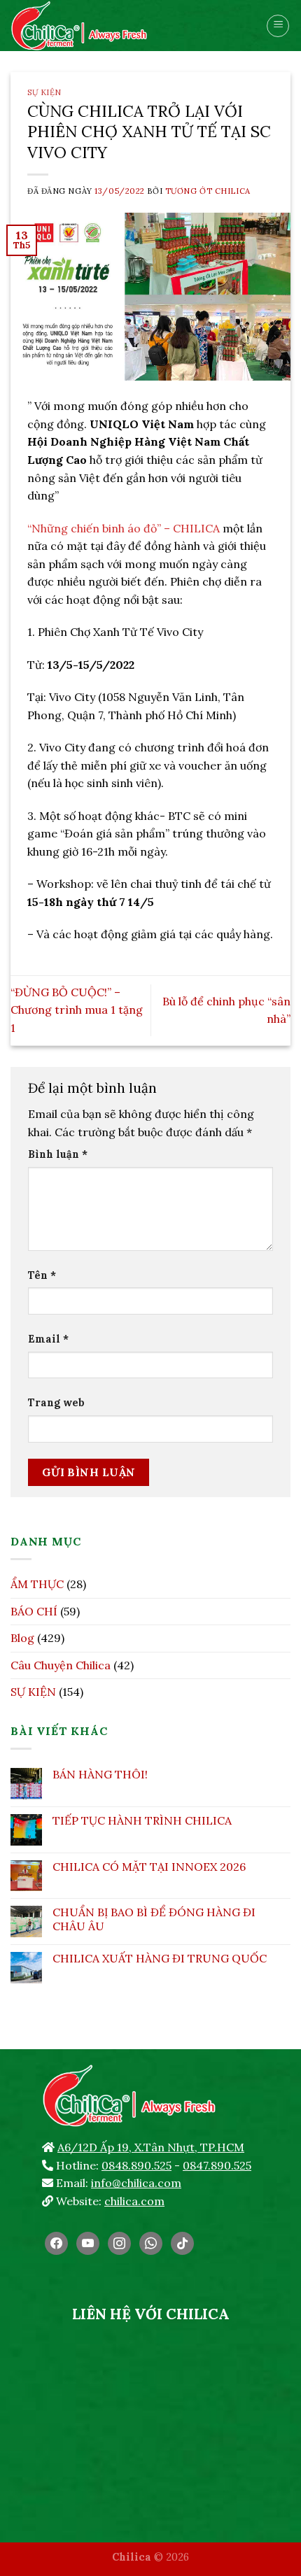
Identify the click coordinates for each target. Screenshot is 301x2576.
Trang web (56, 1403)
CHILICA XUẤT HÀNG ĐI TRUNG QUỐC (160, 1959)
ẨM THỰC (37, 1584)
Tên (42, 1275)
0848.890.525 (136, 2165)
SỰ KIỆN (44, 92)
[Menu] (278, 26)
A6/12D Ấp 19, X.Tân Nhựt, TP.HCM (151, 2147)
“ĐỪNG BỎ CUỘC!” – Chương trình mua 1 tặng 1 (77, 1010)
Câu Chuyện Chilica (61, 1665)
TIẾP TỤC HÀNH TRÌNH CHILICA (142, 1821)
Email (48, 1339)
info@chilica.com (136, 2183)
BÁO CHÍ (34, 1611)
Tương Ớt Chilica (208, 191)
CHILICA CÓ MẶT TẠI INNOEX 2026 (149, 1867)
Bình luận (58, 1154)
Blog (22, 1638)
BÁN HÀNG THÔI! (100, 1775)
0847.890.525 (217, 2165)
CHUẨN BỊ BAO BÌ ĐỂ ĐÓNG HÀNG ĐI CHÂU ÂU (154, 1919)
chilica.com (134, 2201)
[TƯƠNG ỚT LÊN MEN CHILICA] (108, 26)
